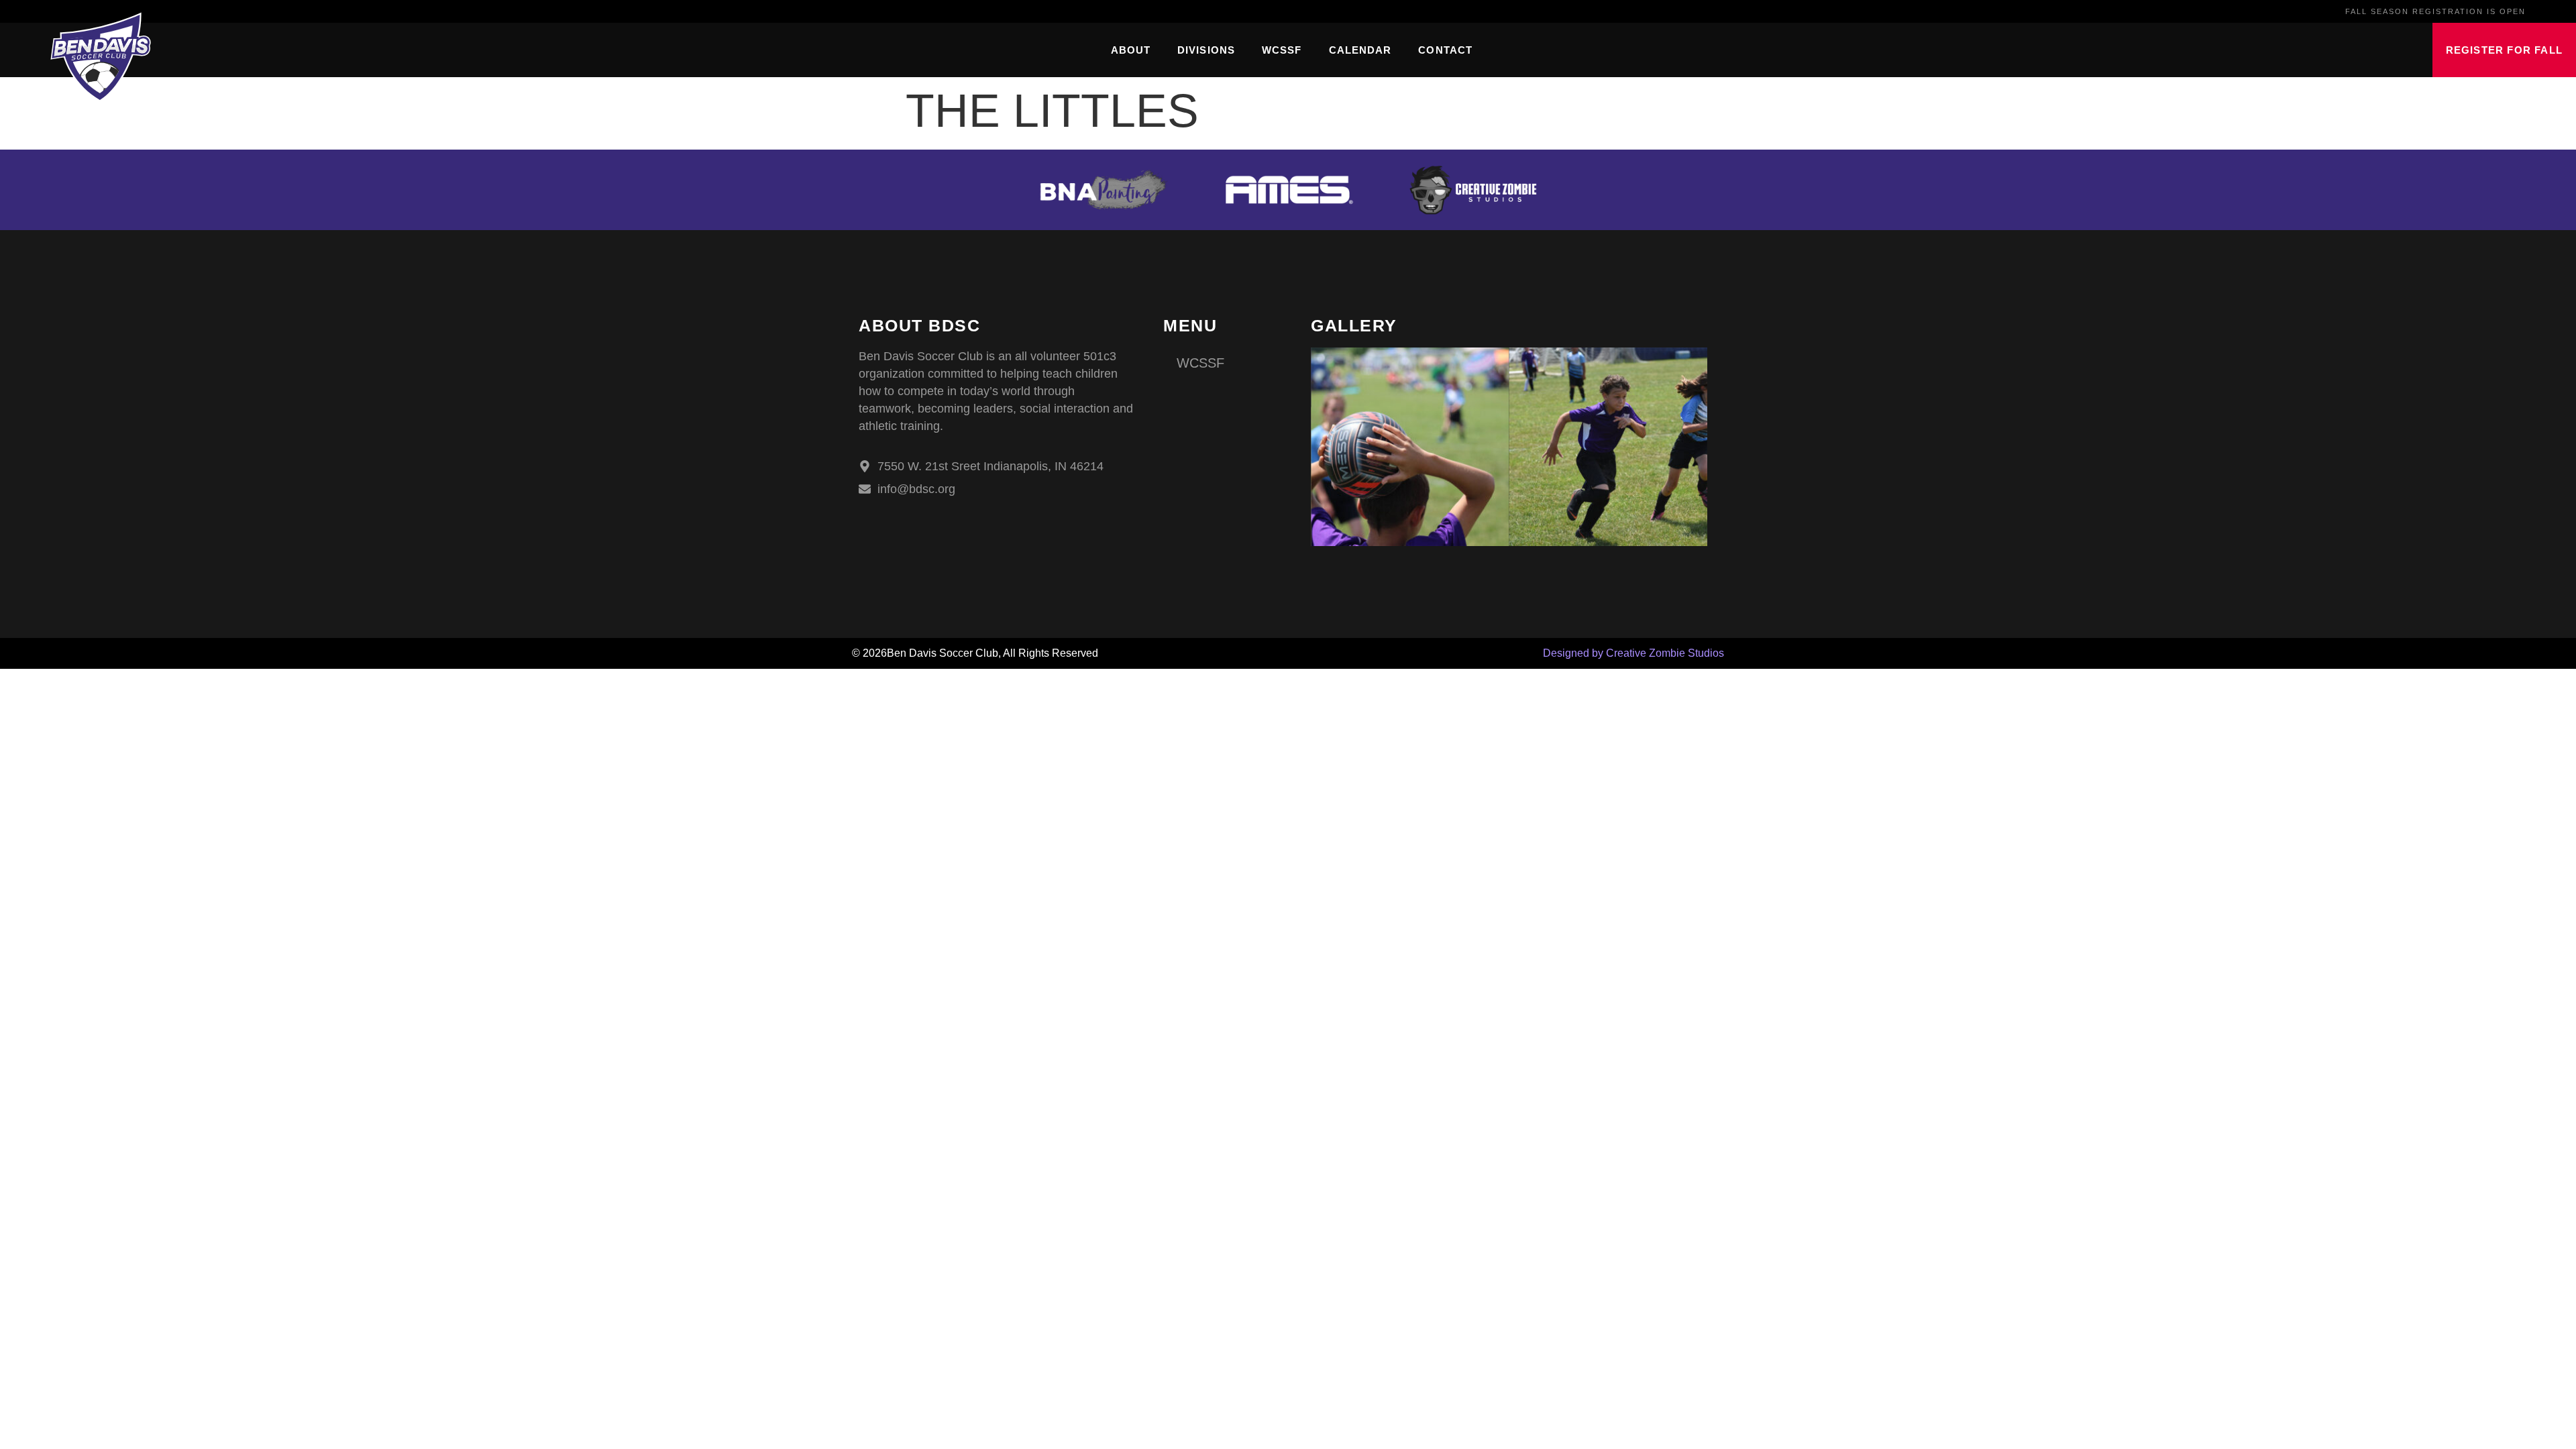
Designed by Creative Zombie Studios (1633, 653)
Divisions (1206, 50)
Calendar (1360, 50)
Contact (1445, 50)
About (1131, 50)
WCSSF (1282, 50)
